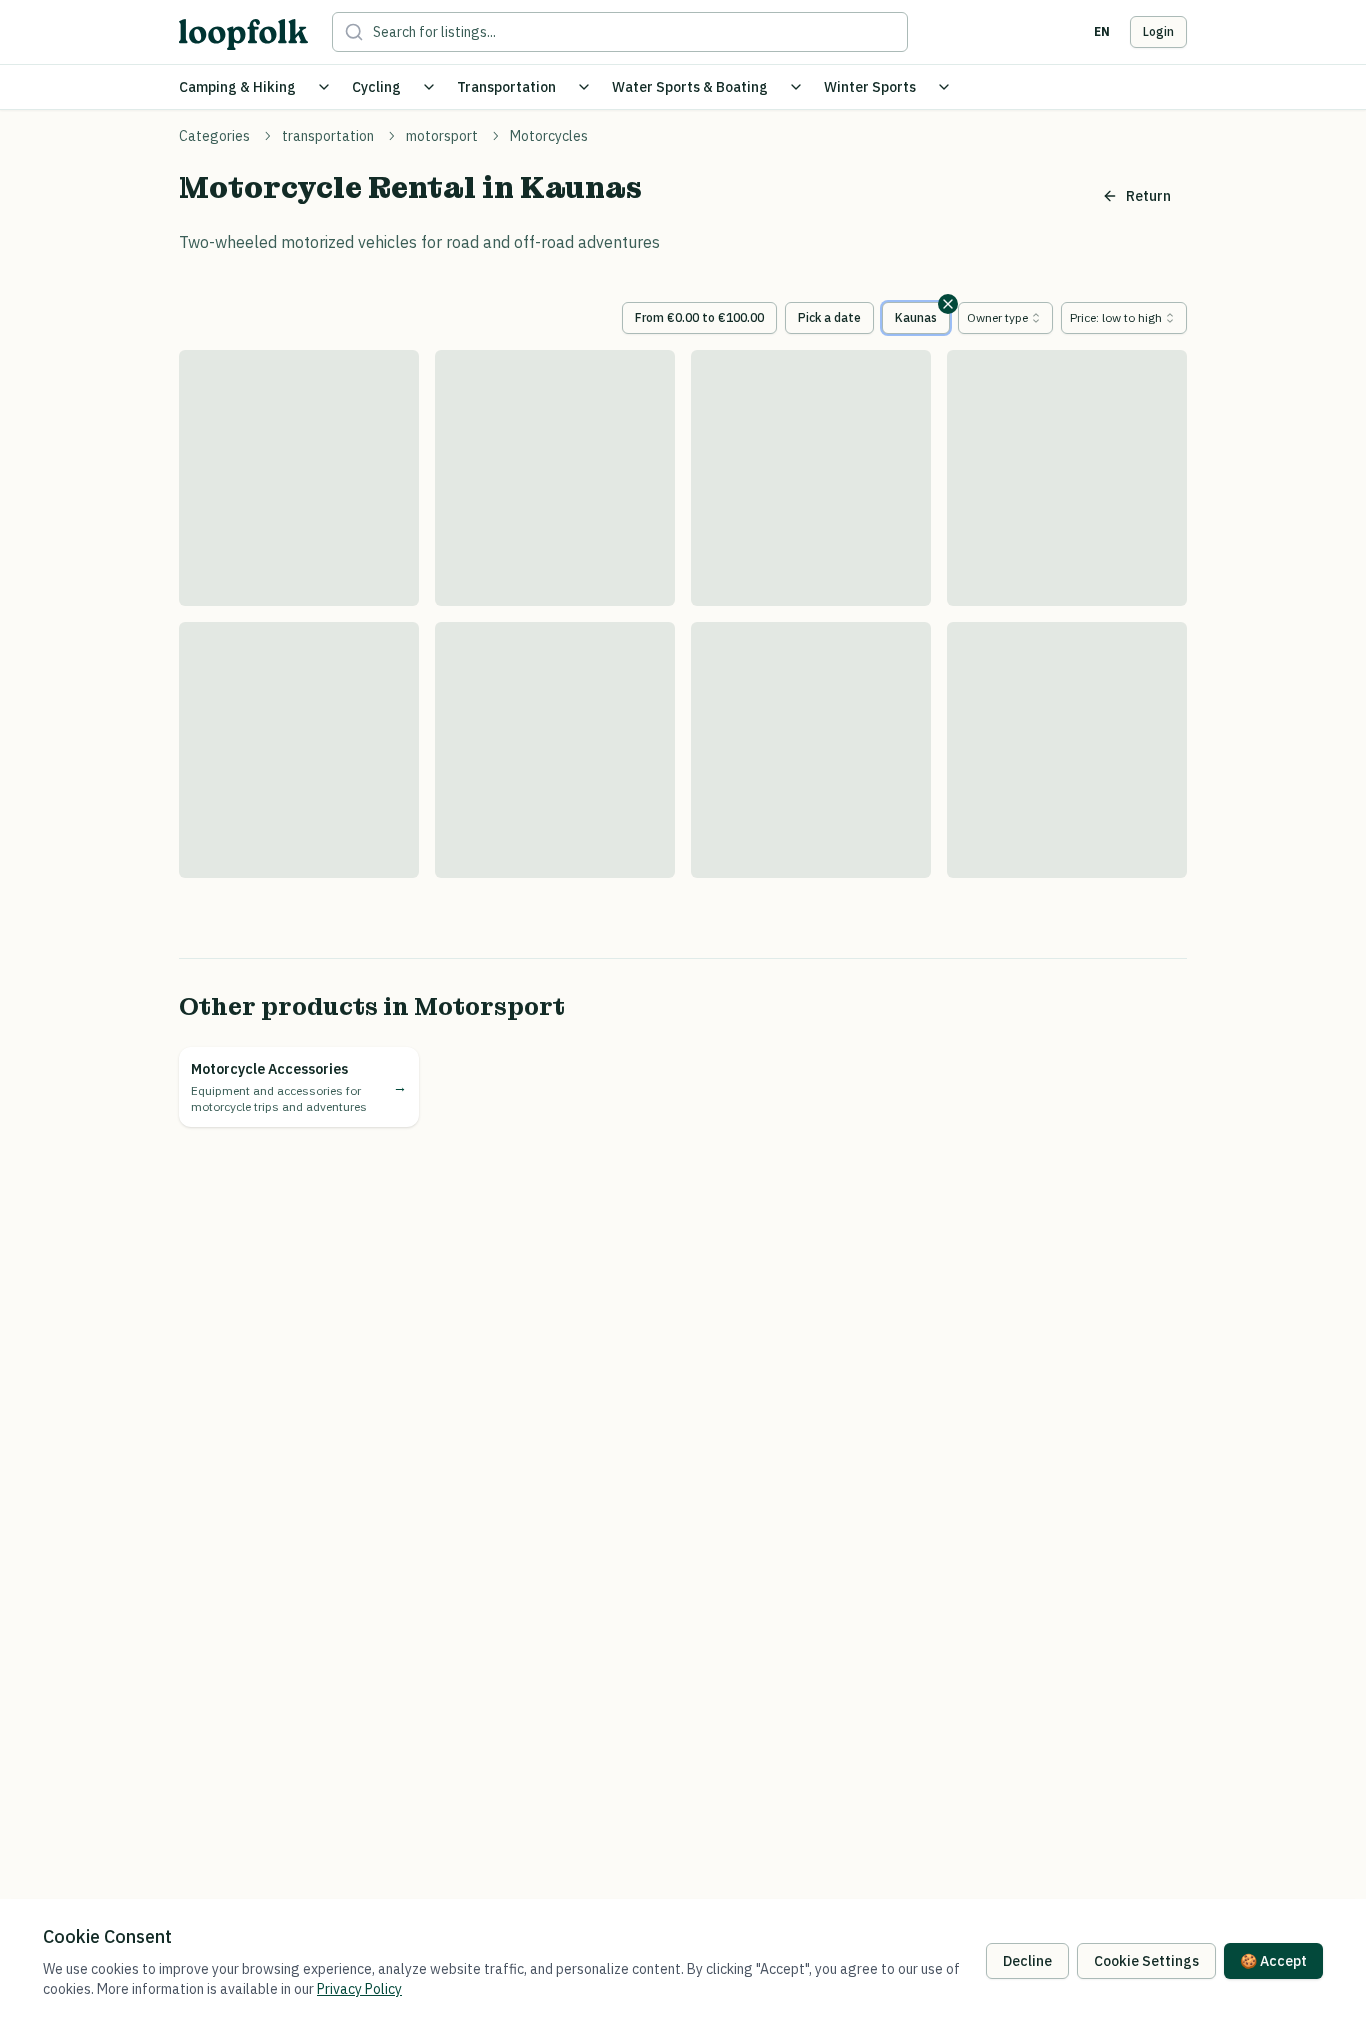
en (1102, 31)
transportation (328, 136)
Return (1148, 196)
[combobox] (1005, 318)
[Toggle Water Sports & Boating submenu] (796, 87)
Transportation (506, 87)
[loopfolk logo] (243, 34)
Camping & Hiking (237, 87)
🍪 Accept (1273, 1961)
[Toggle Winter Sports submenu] (944, 87)
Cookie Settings (1146, 1961)
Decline (1027, 1961)
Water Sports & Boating (690, 87)
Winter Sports (870, 87)
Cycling (376, 87)
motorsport (442, 136)
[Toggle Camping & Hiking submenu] (324, 87)
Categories (214, 136)
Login (1158, 31)
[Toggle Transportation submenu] (584, 87)
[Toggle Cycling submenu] (429, 87)
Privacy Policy (359, 1989)
